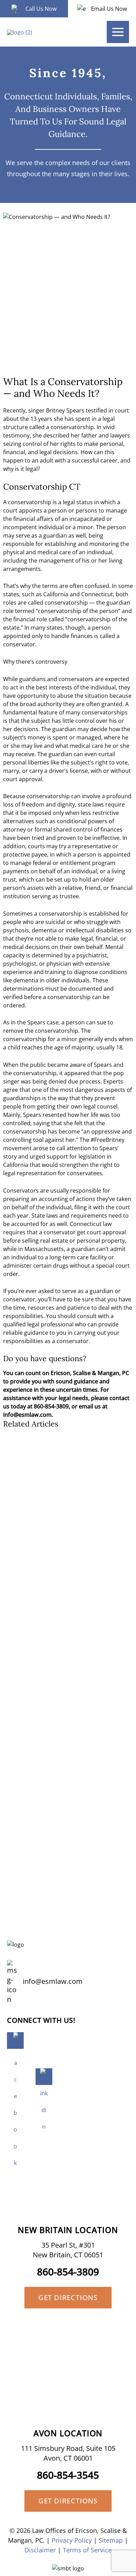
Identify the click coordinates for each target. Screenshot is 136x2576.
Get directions (68, 2297)
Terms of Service (87, 2550)
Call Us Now (41, 9)
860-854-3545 (68, 2475)
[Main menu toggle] (118, 32)
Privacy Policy (72, 2540)
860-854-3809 (68, 2272)
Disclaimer (40, 2550)
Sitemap (111, 2540)
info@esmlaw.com (53, 1981)
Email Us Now (109, 9)
